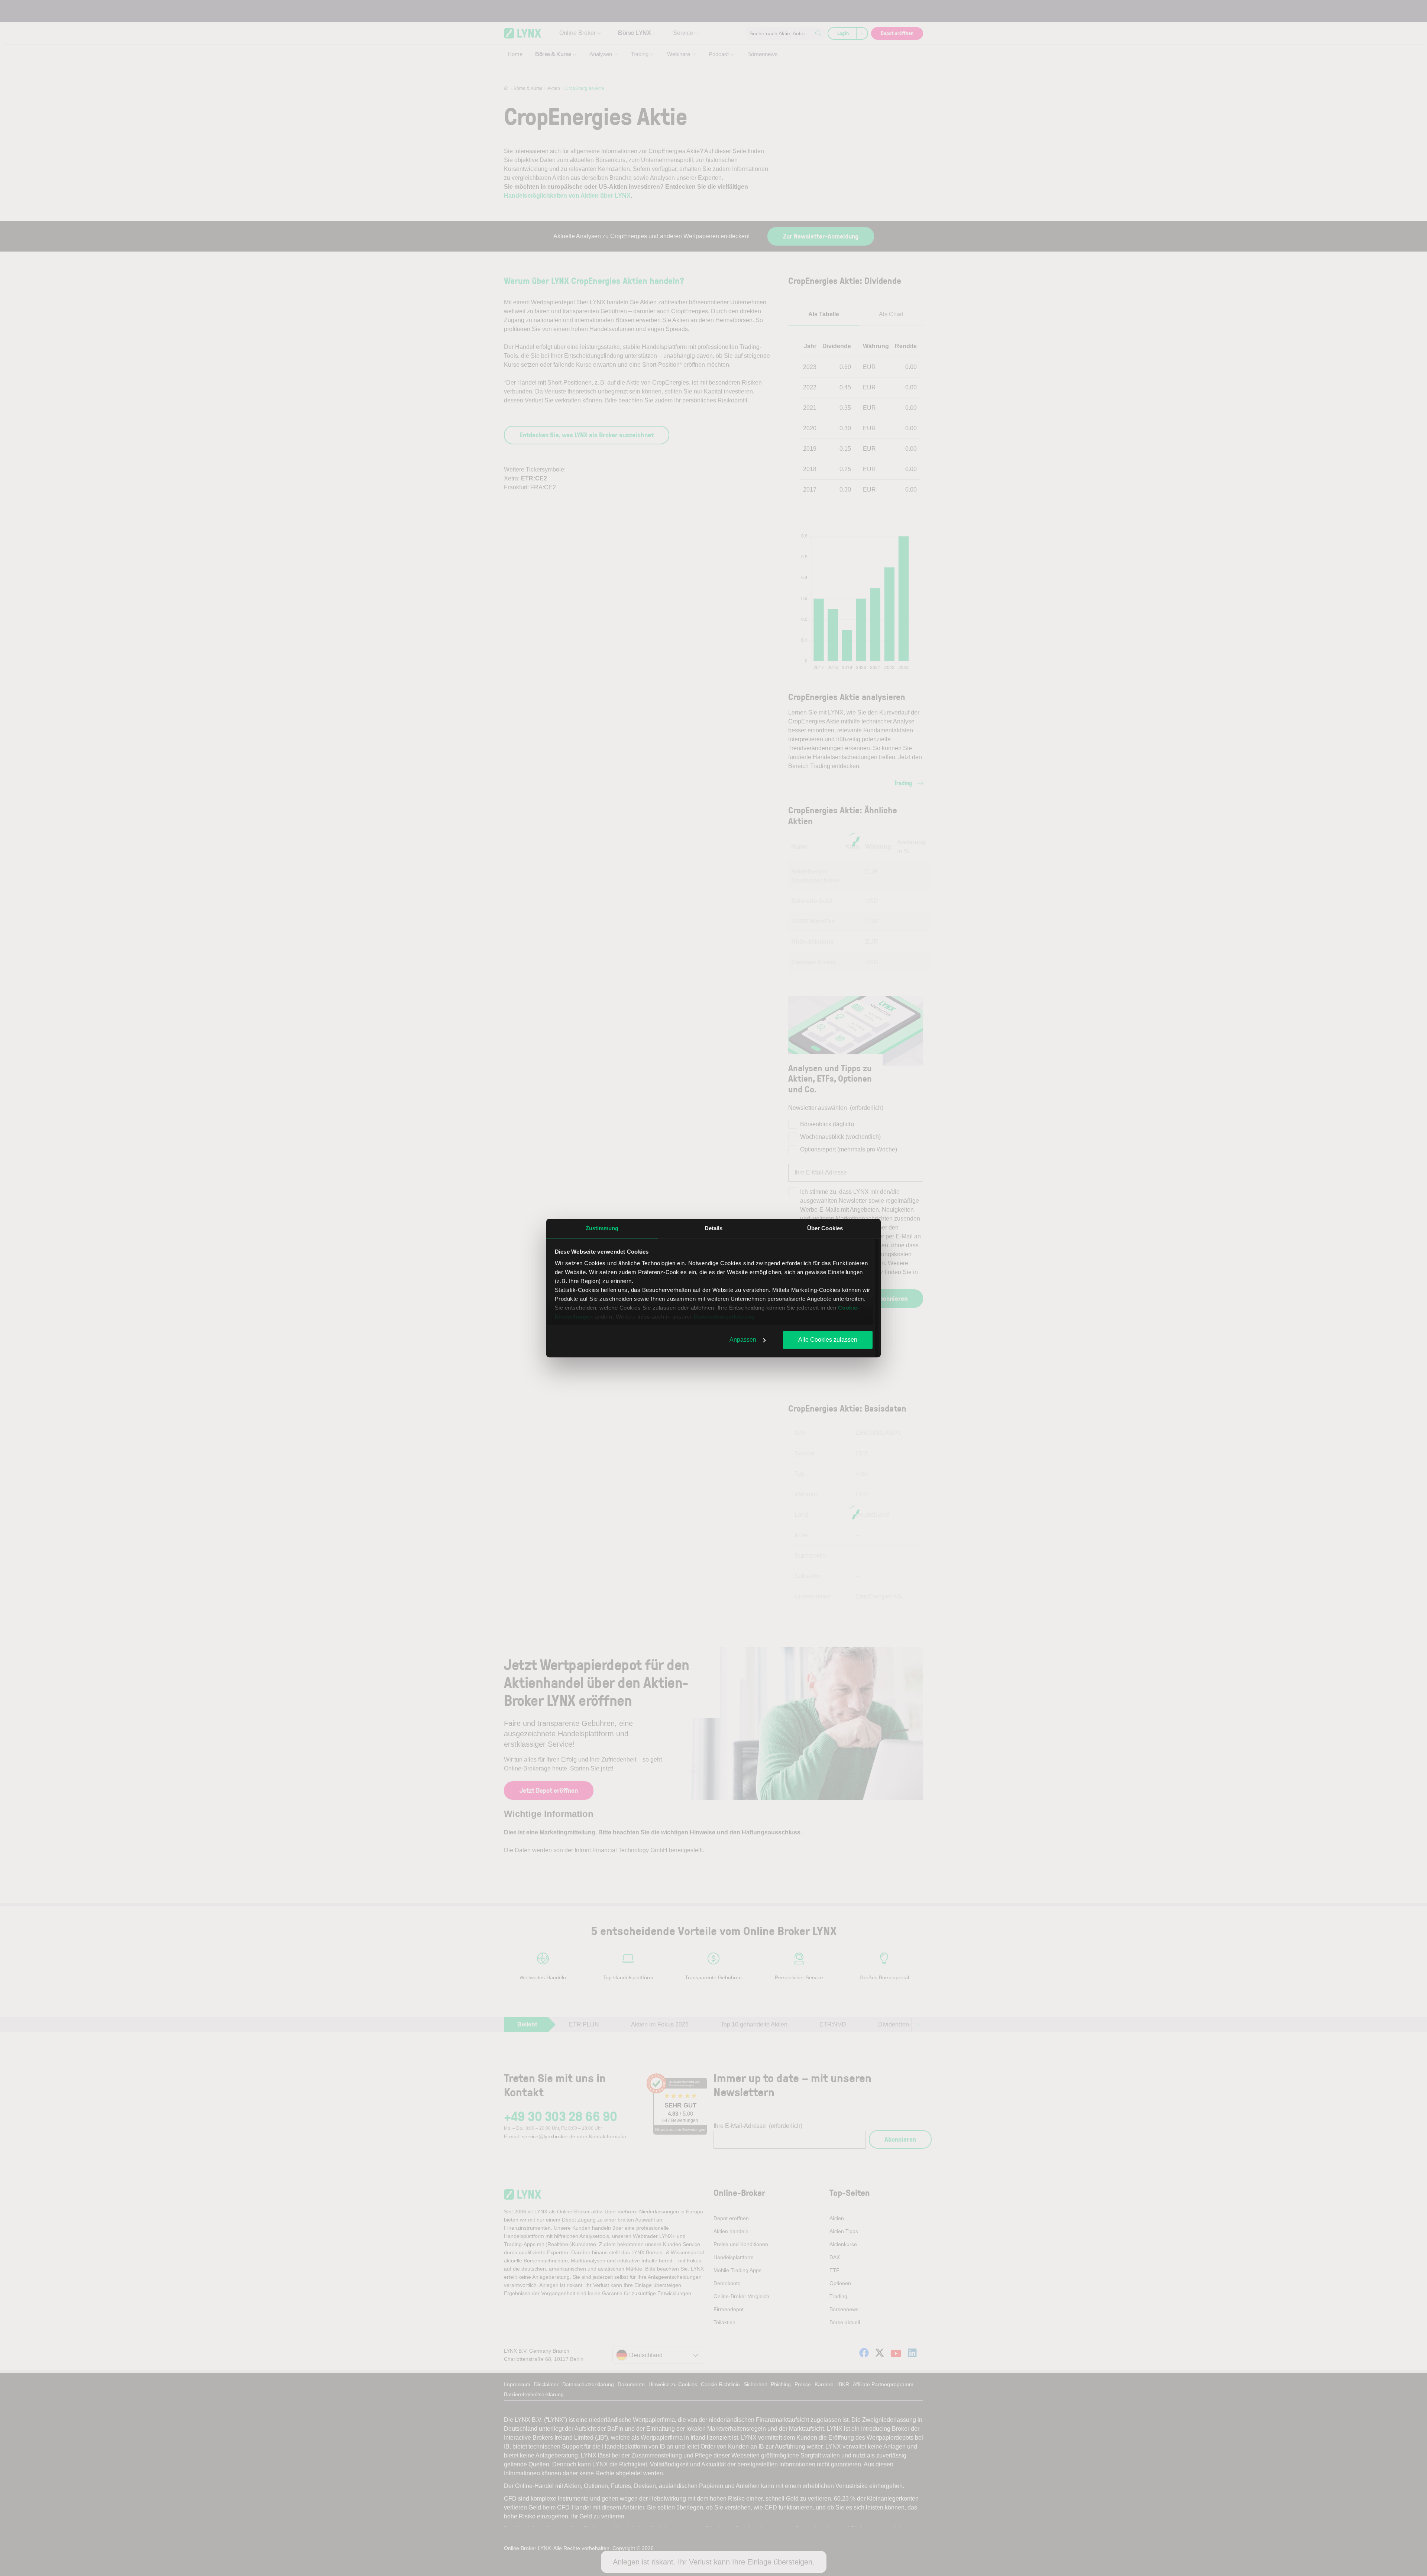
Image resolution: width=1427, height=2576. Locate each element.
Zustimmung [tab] (602, 1228)
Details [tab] (714, 1228)
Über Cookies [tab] (825, 1228)
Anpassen (743, 1340)
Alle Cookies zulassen (828, 1340)
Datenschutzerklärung (724, 1317)
